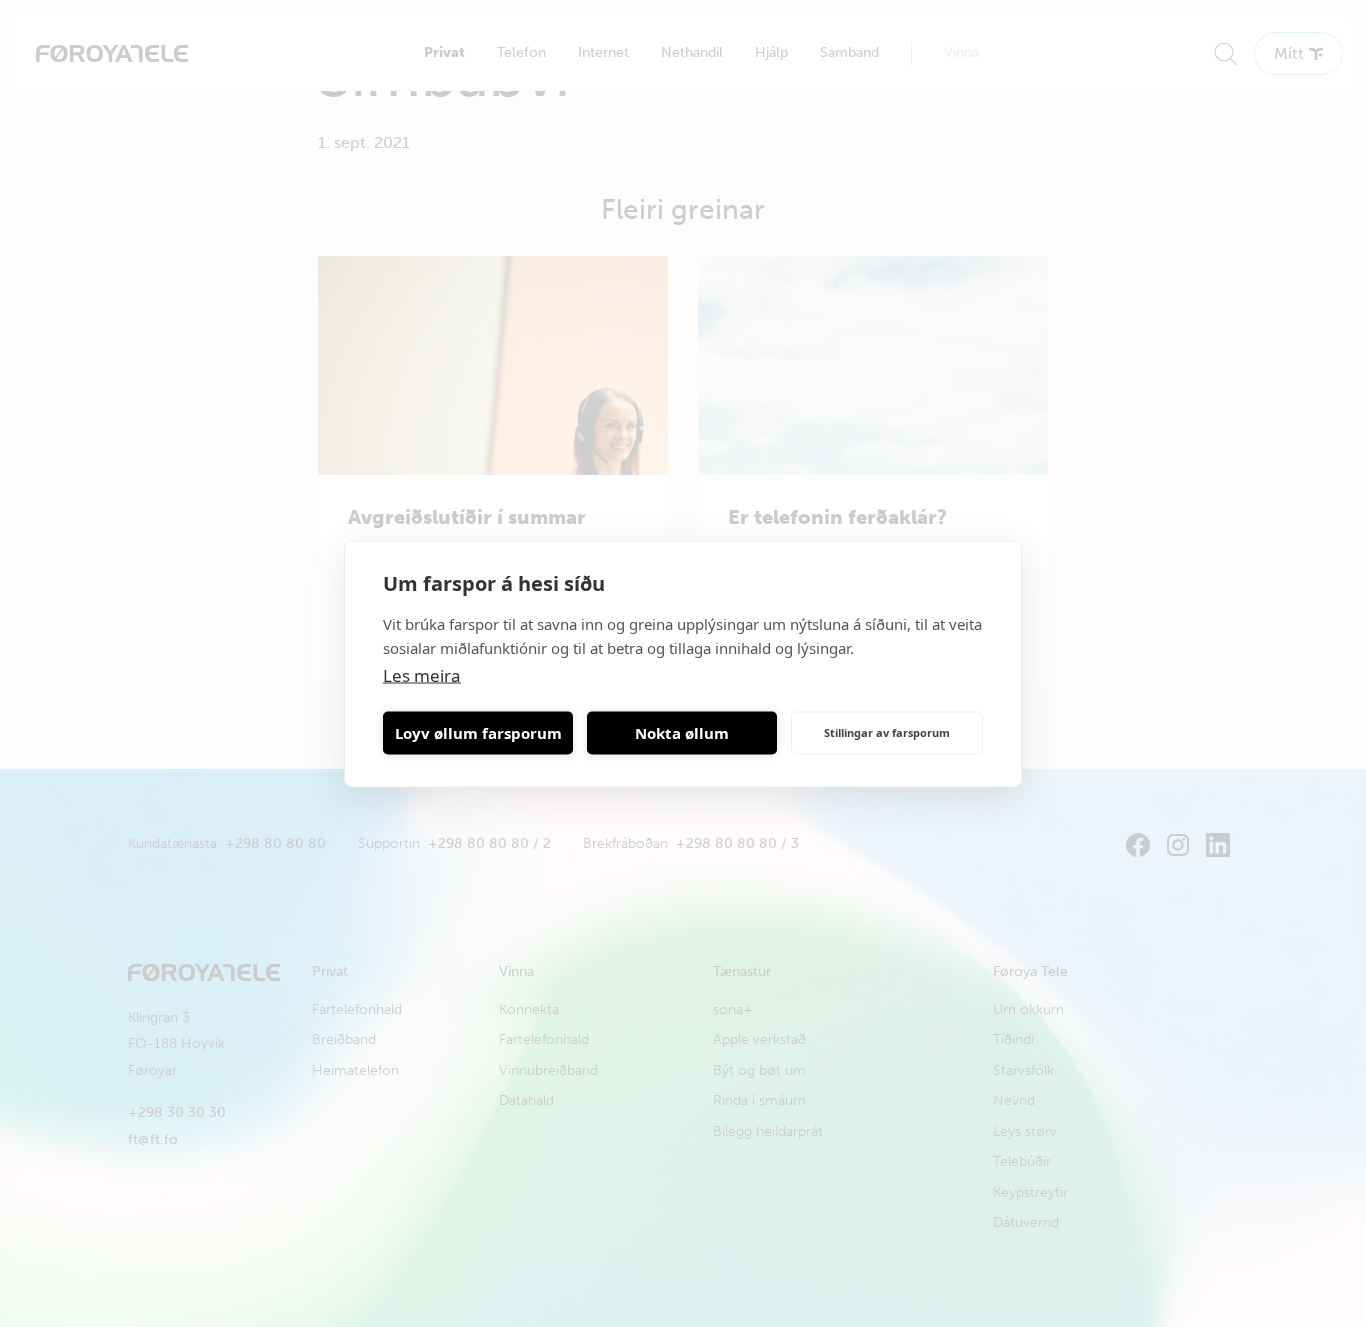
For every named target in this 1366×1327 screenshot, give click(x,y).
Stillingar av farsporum (887, 732)
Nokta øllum (682, 733)
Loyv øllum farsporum (478, 733)
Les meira (422, 674)
